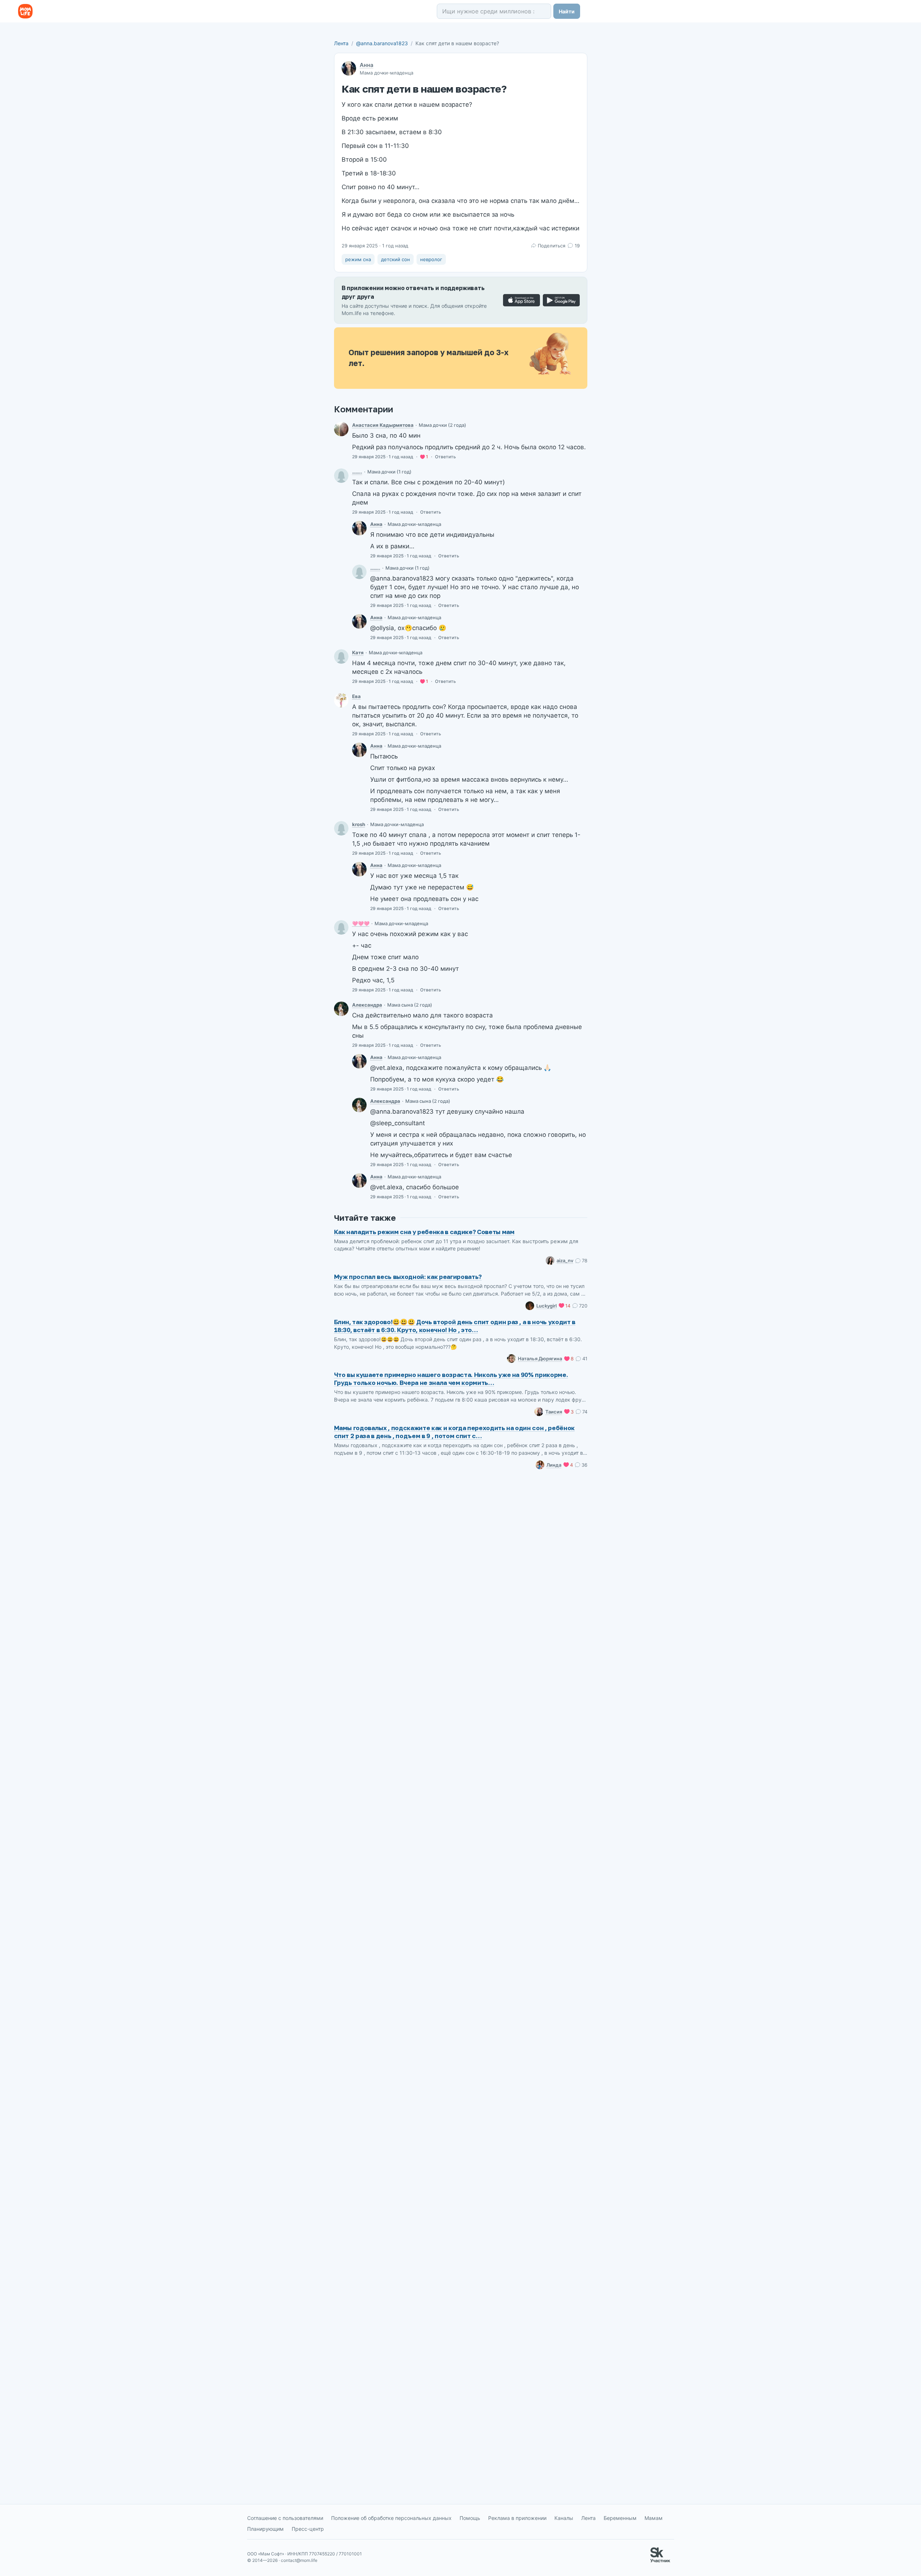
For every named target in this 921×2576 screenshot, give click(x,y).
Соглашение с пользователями (285, 2518)
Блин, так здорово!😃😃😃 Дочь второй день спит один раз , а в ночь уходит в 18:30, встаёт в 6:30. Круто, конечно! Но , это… (455, 1326)
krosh (359, 824)
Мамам (654, 2518)
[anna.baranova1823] (359, 528)
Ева (356, 696)
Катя (358, 652)
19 (577, 246)
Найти (567, 11)
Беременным (620, 2518)
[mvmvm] (341, 828)
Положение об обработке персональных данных (391, 2518)
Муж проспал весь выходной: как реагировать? (408, 1277)
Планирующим (265, 2529)
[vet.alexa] (341, 1009)
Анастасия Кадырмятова (383, 425)
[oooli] (341, 476)
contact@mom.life (299, 2560)
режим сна (358, 259)
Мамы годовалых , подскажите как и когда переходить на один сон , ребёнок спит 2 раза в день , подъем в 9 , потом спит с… (455, 1432)
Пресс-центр (308, 2529)
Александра (367, 1005)
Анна (367, 65)
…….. (357, 472)
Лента (341, 43)
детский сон (396, 259)
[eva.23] (341, 700)
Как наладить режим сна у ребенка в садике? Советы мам (424, 1232)
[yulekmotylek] (341, 656)
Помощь (470, 2518)
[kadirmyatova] (341, 429)
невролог (431, 259)
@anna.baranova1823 (382, 43)
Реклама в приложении (517, 2518)
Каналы (564, 2518)
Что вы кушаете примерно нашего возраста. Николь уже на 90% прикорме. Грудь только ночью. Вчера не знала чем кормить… (451, 1379)
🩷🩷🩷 (361, 923)
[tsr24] (341, 927)
